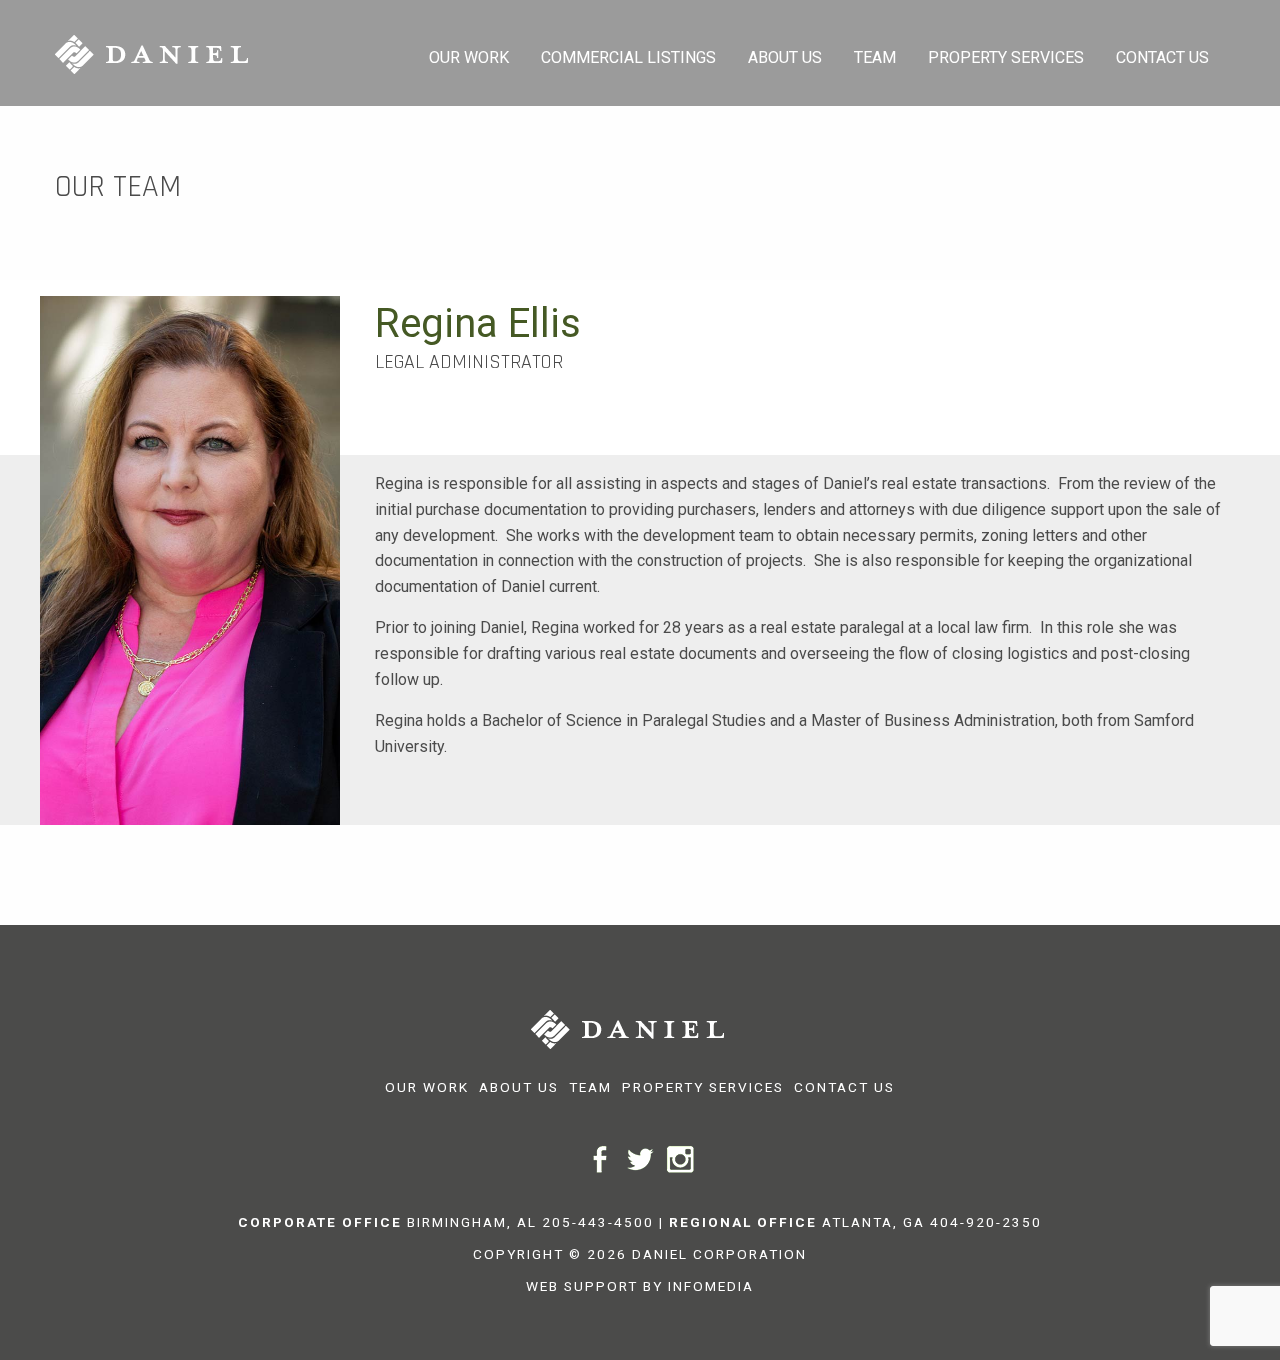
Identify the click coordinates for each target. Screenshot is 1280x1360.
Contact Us (1162, 57)
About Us (785, 57)
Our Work (469, 57)
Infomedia (711, 1286)
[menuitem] (469, 53)
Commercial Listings (628, 57)
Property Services (1006, 57)
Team (875, 57)
